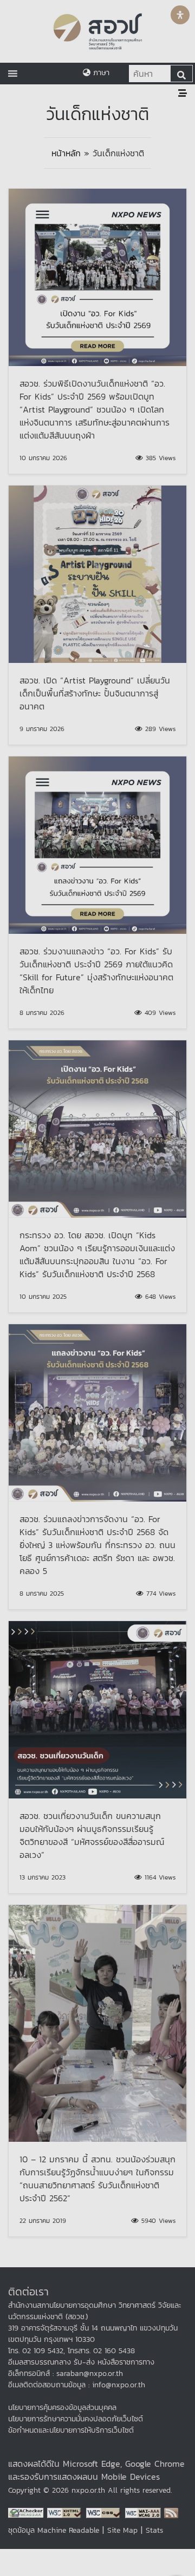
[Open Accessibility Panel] (180, 15)
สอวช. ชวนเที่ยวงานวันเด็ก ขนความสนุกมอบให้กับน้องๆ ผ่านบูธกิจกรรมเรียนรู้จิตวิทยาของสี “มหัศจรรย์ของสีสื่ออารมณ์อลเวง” (92, 1835)
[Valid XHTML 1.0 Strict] (67, 2512)
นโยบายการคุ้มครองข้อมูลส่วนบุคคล (62, 2408)
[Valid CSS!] (106, 2512)
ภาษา (100, 73)
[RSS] (171, 2512)
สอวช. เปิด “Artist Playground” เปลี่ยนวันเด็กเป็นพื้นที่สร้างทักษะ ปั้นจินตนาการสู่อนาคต (95, 693)
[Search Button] (181, 74)
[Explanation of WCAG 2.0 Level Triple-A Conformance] (145, 2512)
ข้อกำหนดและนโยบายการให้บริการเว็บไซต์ (71, 2430)
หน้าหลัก (66, 153)
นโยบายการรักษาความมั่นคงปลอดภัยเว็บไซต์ (76, 2419)
